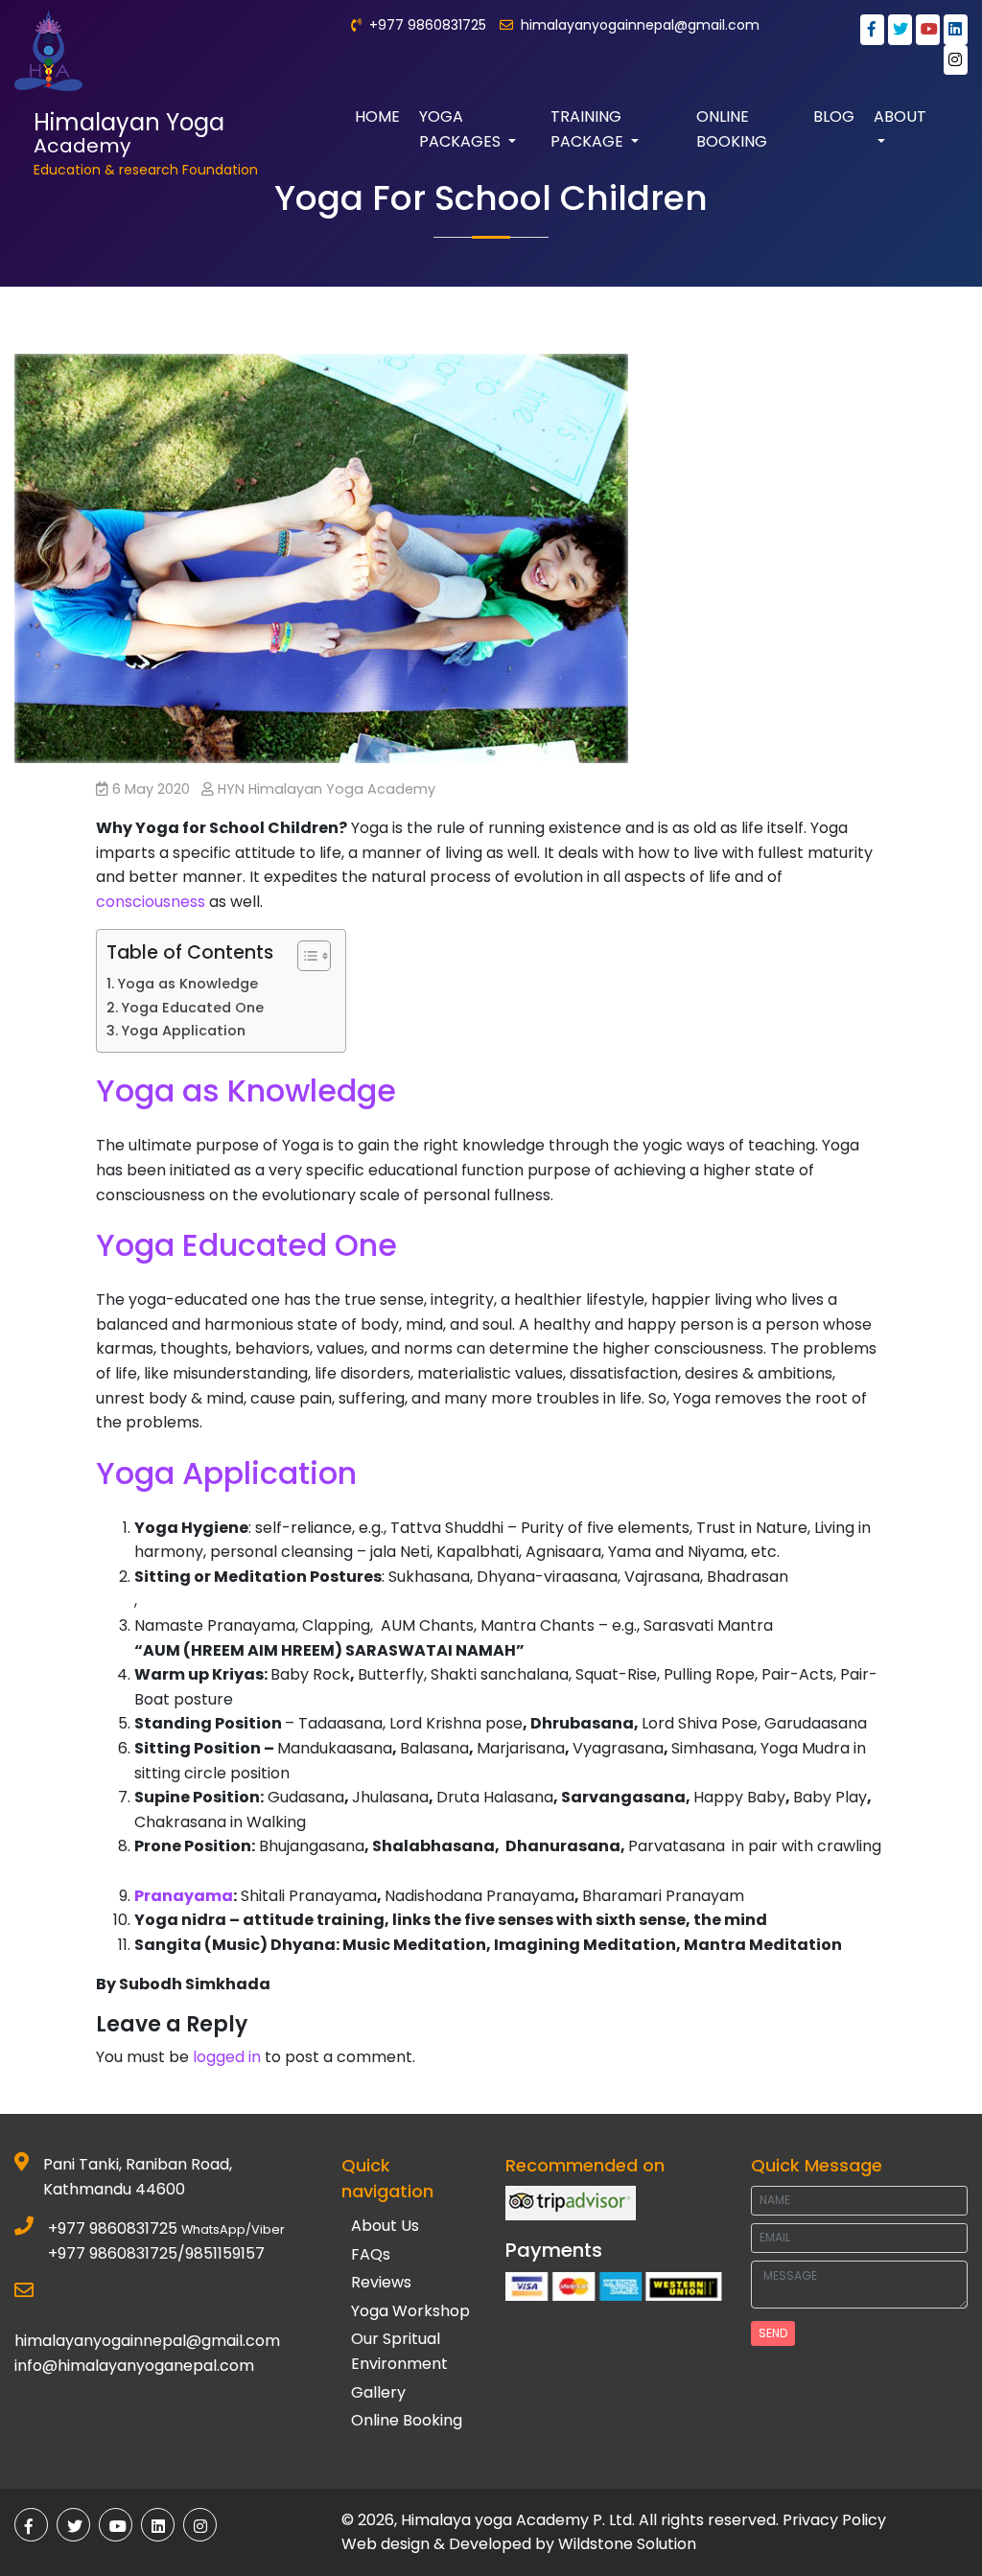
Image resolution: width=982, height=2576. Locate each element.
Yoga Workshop (410, 2311)
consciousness (151, 902)
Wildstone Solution (627, 2544)
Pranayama (184, 1896)
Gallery (378, 2392)
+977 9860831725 (113, 2228)
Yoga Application (183, 1031)
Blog (834, 116)
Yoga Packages (462, 129)
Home (377, 116)
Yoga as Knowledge (187, 984)
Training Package (589, 129)
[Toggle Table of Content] (304, 956)
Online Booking (732, 129)
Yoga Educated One (192, 1008)
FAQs (371, 2254)
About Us (385, 2226)
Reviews (381, 2282)
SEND (773, 2333)
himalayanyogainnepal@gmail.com (640, 25)
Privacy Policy (834, 2520)
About (900, 116)
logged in (227, 2057)
